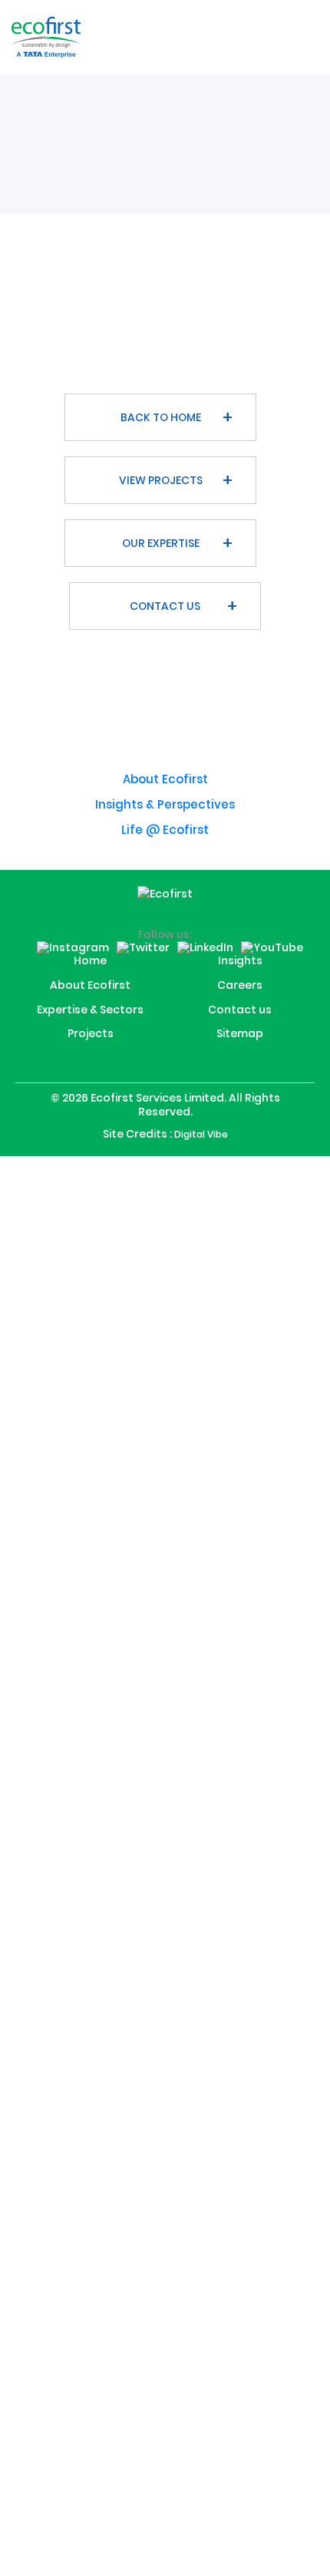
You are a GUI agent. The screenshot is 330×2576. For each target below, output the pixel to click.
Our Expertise (161, 543)
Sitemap (240, 1052)
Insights (240, 977)
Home (90, 977)
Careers (240, 1002)
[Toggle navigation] (301, 37)
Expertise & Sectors (91, 1027)
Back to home (161, 417)
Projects (91, 1052)
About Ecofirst (165, 779)
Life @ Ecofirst (165, 830)
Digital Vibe (201, 1152)
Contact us (165, 606)
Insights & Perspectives (165, 804)
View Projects (161, 480)
